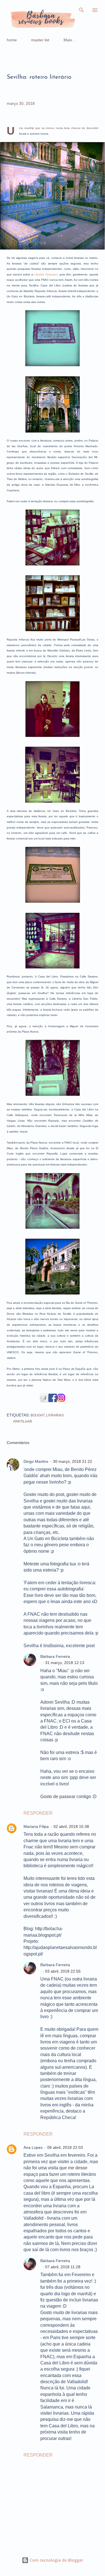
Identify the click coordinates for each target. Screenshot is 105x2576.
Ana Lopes (33, 2147)
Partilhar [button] (23, 1421)
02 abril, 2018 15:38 (71, 1826)
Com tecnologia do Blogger (56, 2560)
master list (40, 40)
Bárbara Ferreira (55, 1656)
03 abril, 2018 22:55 (63, 1971)
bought (38, 1415)
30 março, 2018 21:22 (73, 1461)
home (12, 40)
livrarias (55, 1415)
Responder (38, 1813)
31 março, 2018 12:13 (65, 1663)
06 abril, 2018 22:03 (65, 2147)
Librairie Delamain (46, 274)
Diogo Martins (36, 1461)
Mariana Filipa (36, 1826)
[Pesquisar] (81, 10)
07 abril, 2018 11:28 (63, 2267)
